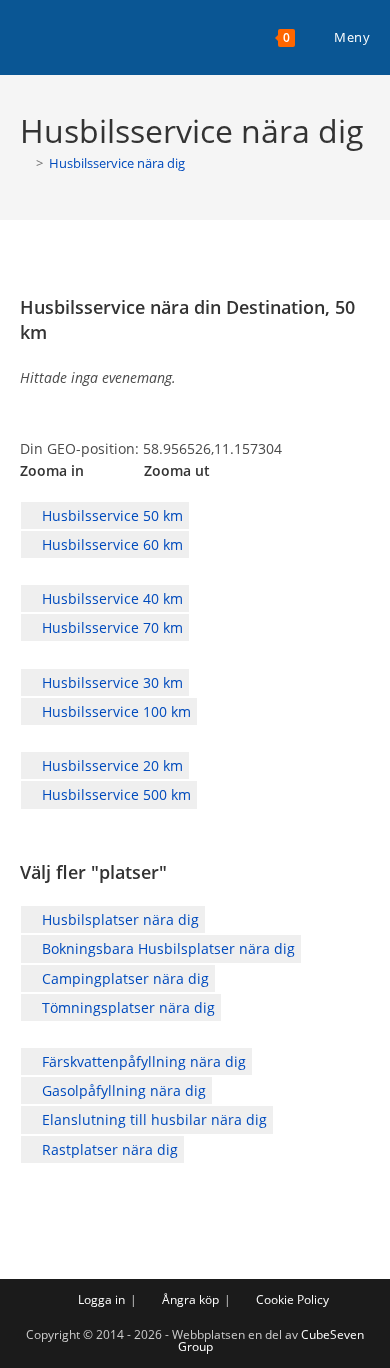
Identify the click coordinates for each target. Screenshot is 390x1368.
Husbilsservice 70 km (110, 627)
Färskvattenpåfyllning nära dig (142, 1061)
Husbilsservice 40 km (110, 598)
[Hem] (25, 163)
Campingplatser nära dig (123, 978)
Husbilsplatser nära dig (118, 919)
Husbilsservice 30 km (110, 682)
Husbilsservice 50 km (110, 515)
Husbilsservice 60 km (110, 544)
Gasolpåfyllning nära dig (122, 1090)
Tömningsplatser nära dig (126, 1007)
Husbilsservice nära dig (117, 163)
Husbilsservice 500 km (114, 794)
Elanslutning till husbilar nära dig (152, 1119)
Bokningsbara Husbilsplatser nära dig (166, 948)
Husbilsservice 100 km (114, 711)
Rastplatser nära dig (108, 1149)
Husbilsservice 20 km (110, 765)
